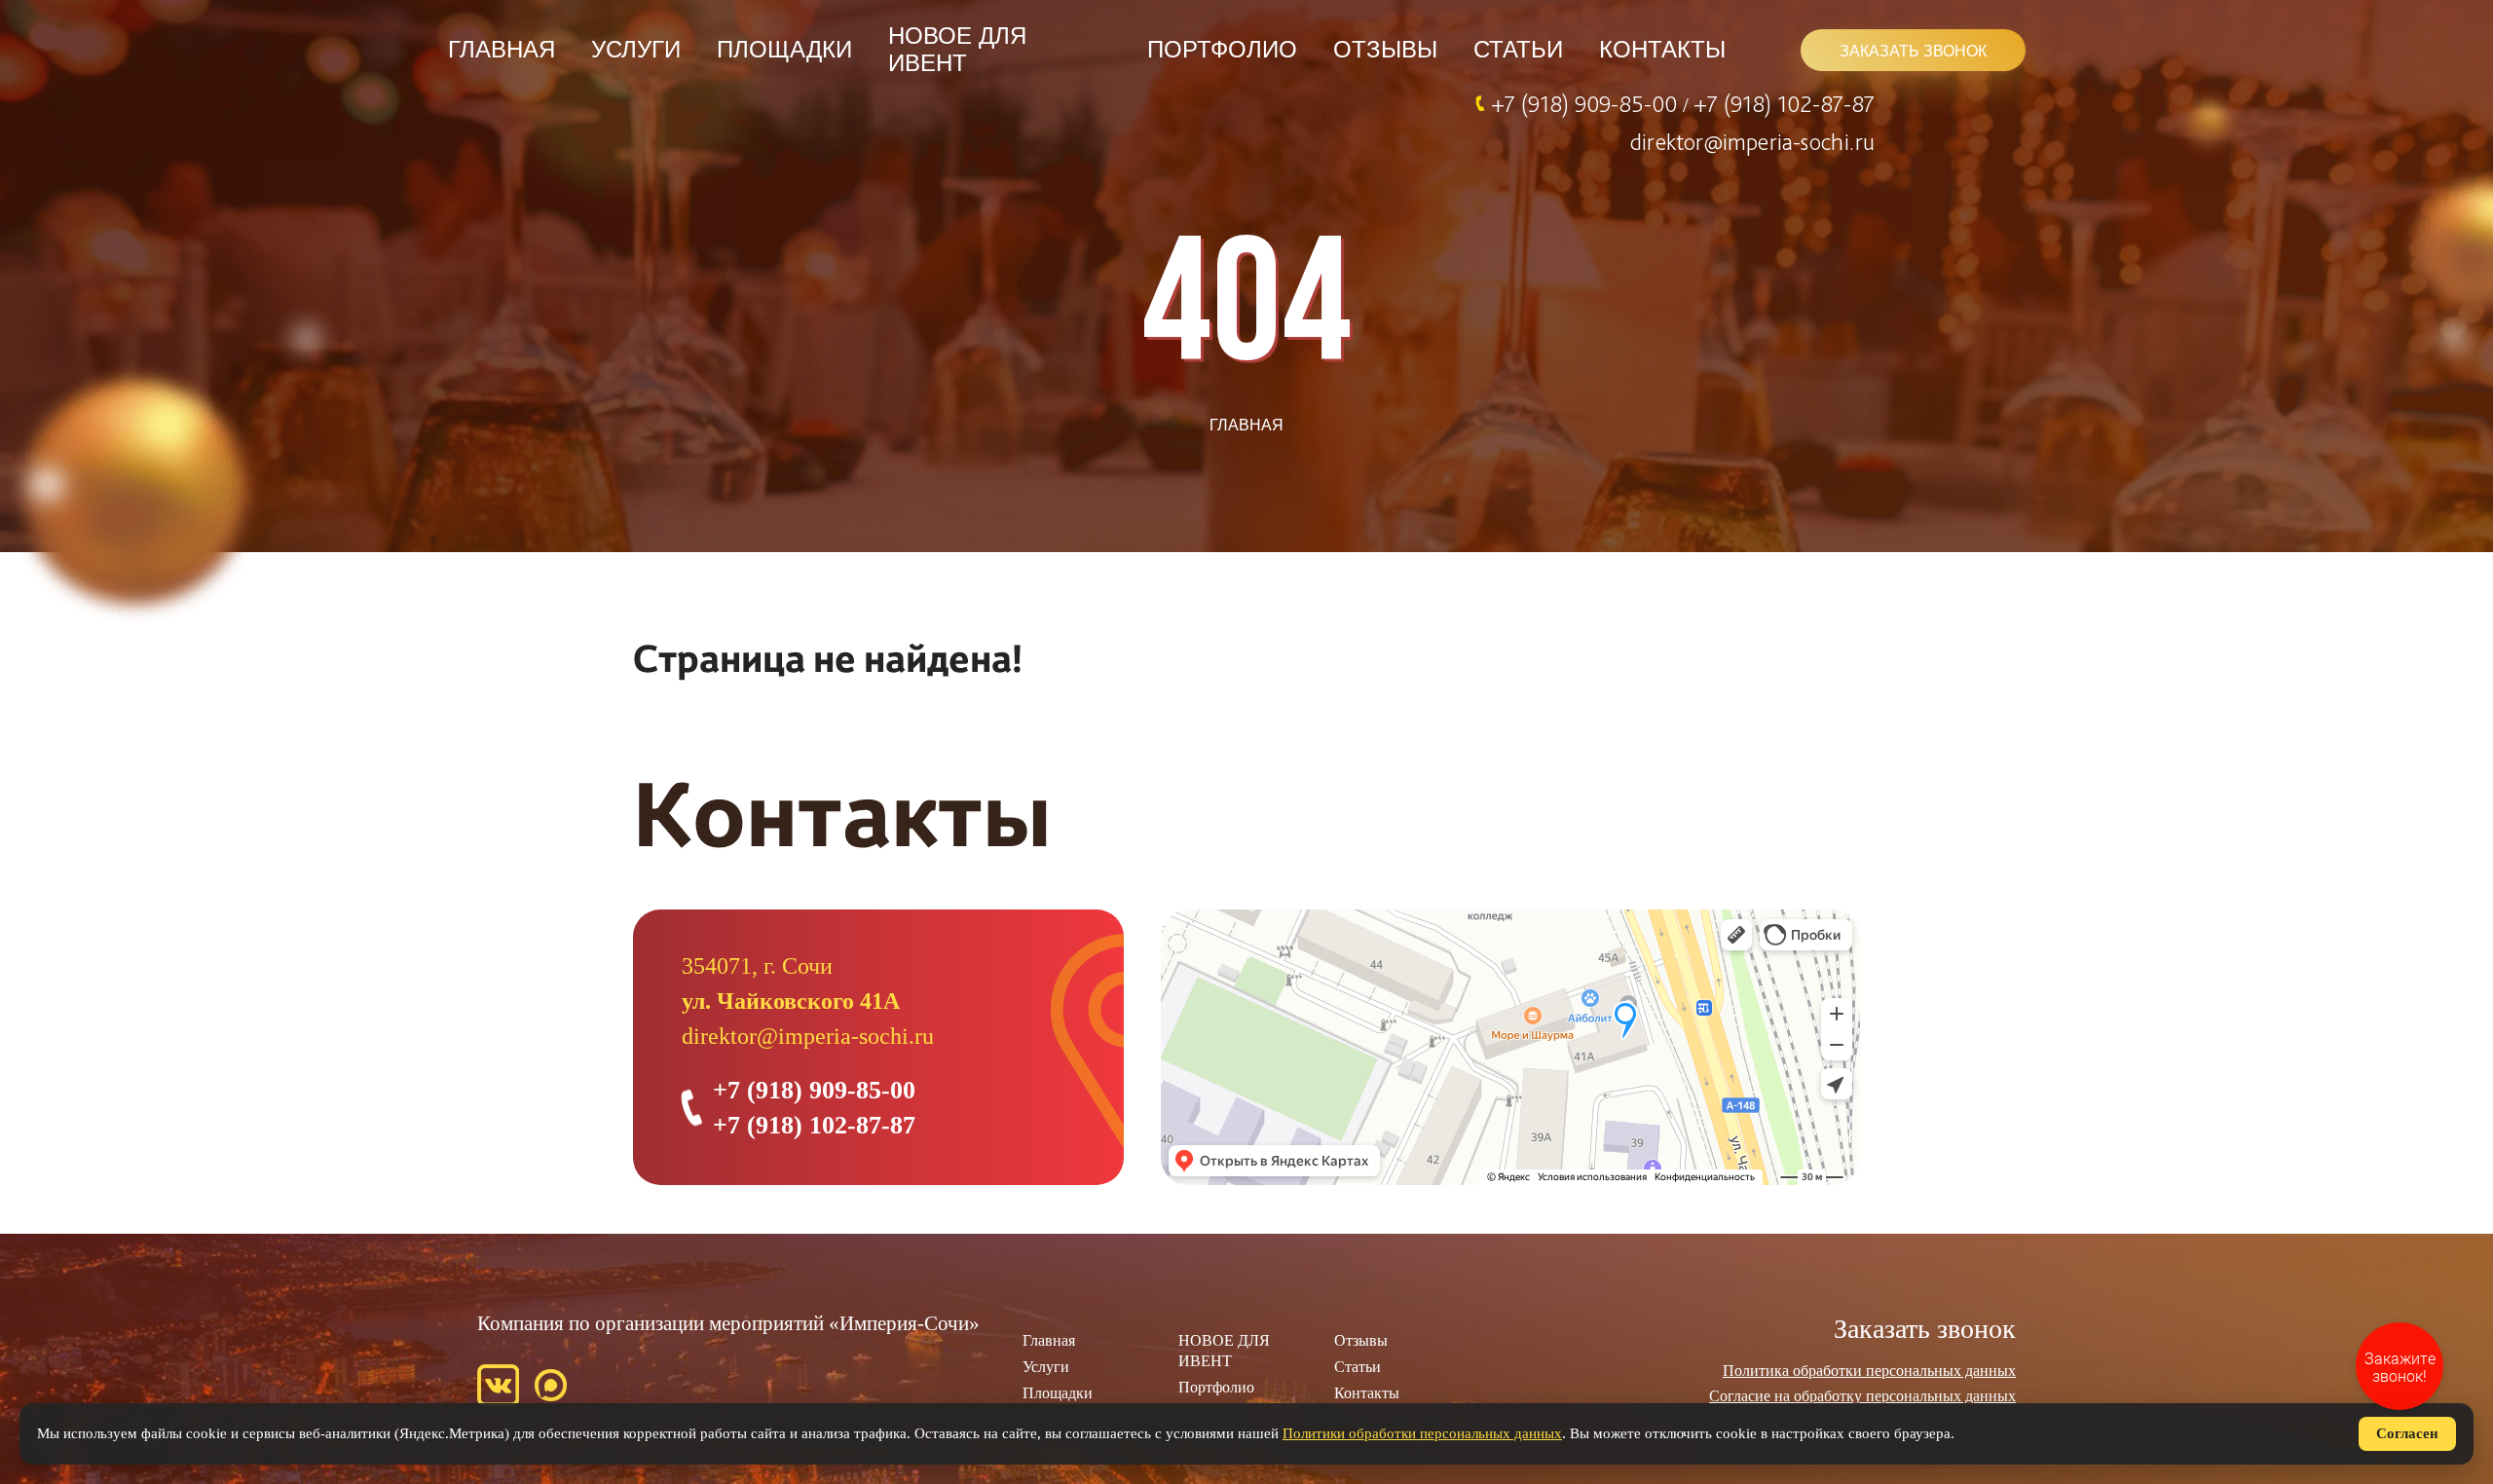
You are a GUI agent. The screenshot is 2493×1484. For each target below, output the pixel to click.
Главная (502, 49)
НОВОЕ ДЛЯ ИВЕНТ (957, 49)
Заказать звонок (1925, 1329)
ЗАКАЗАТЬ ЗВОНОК (1913, 51)
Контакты (1662, 49)
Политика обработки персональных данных (1869, 1371)
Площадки (784, 49)
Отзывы (1385, 49)
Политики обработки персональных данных (1422, 1433)
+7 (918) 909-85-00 (1587, 103)
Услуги (636, 49)
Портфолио (1222, 49)
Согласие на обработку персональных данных (1862, 1396)
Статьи (1518, 49)
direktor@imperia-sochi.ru (1752, 141)
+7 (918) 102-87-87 (1784, 103)
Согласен (2407, 1433)
